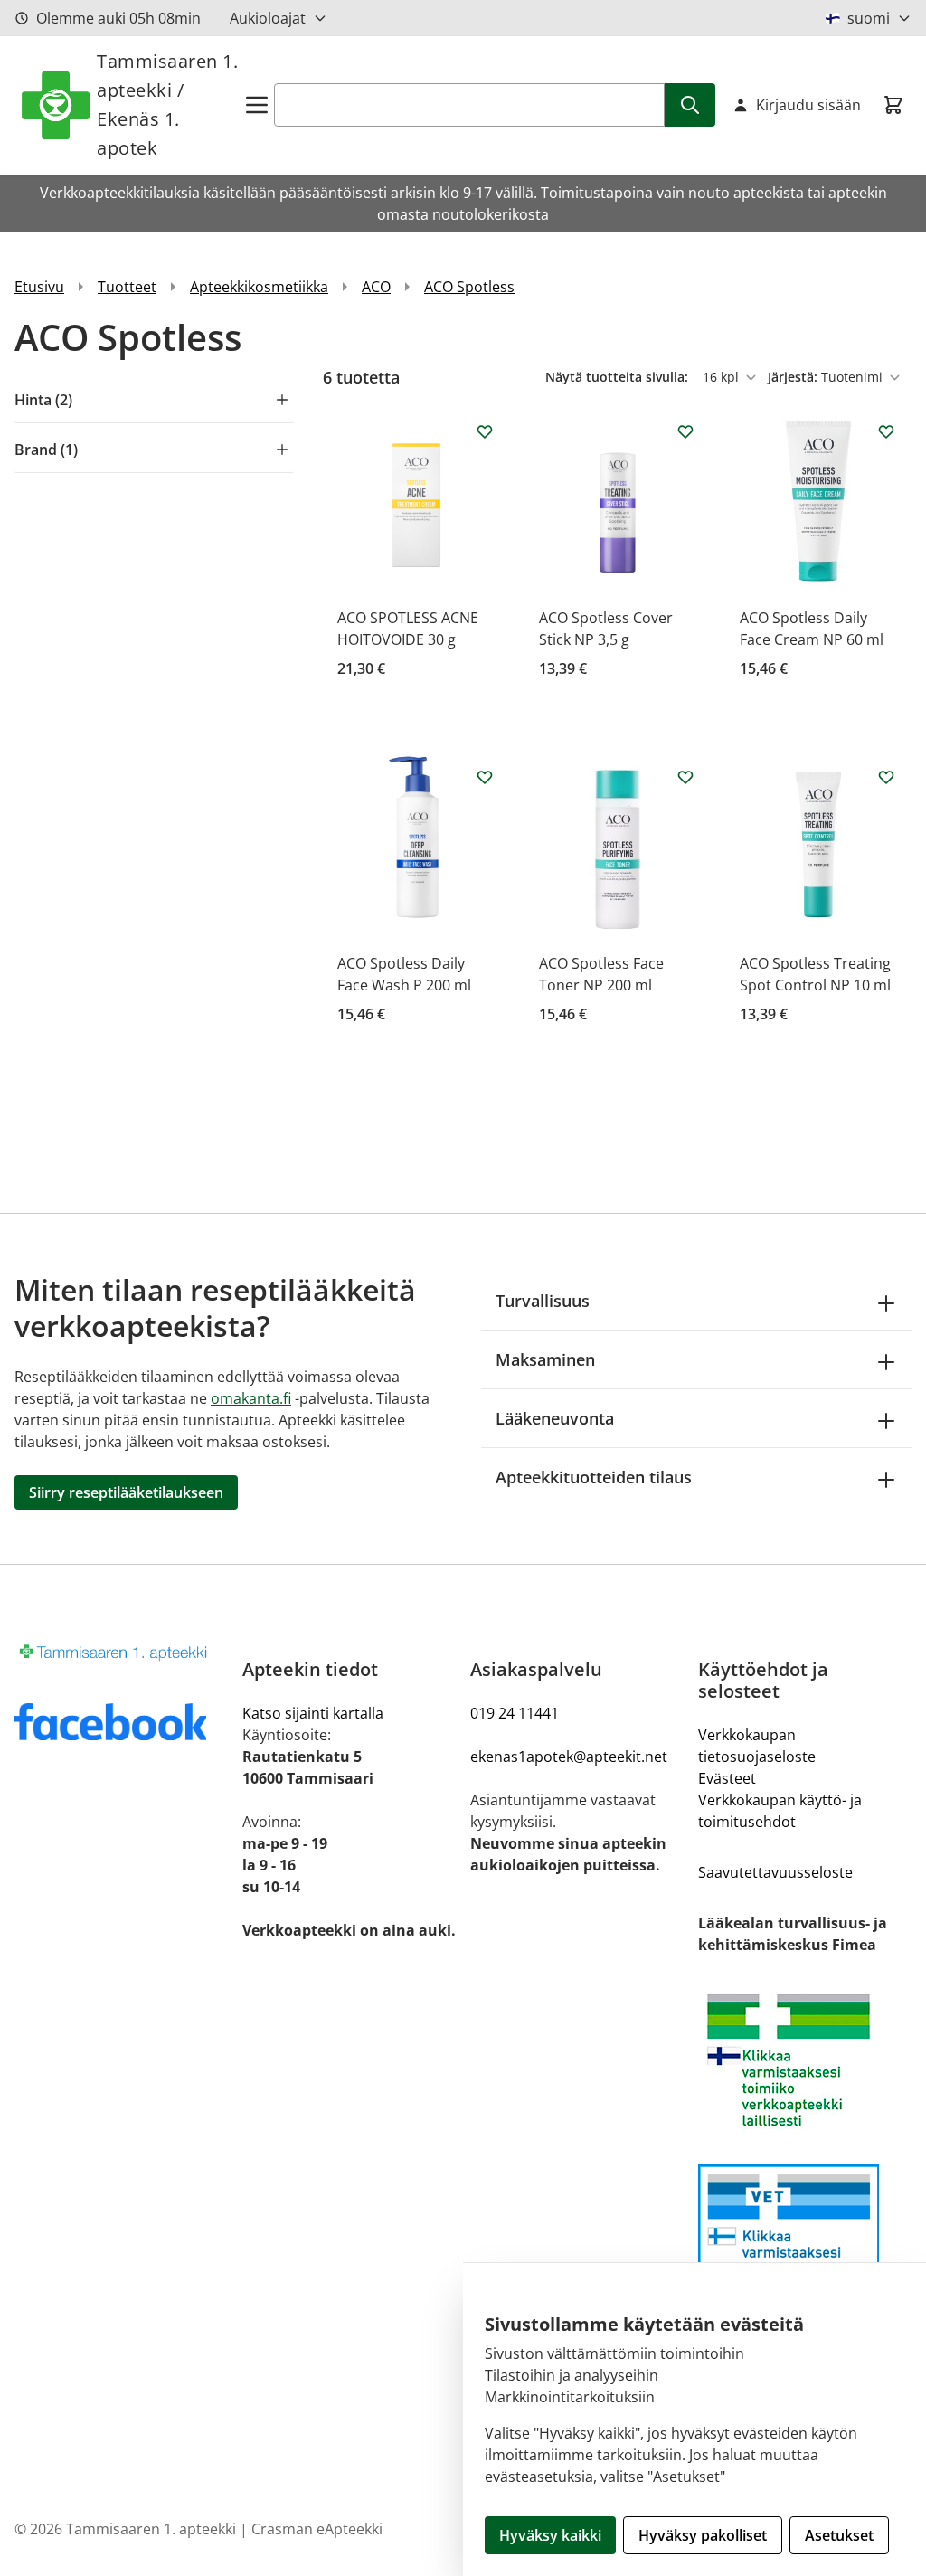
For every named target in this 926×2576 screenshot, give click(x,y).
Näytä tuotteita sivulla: (619, 377)
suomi (869, 18)
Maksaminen (545, 1359)
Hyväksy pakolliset (703, 2535)
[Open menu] (257, 105)
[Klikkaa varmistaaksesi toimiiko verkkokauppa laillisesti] (805, 2060)
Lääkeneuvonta (555, 1418)
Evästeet (727, 1778)
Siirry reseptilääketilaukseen (126, 1492)
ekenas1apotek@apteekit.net (569, 1757)
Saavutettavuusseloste (775, 1872)
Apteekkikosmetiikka (259, 287)
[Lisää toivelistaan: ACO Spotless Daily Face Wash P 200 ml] (485, 777)
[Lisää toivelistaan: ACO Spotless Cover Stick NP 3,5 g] (685, 431)
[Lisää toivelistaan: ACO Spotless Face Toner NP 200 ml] (685, 777)
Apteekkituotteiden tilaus (594, 1477)
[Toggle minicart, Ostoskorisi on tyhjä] (893, 105)
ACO (376, 287)
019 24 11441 (515, 1713)
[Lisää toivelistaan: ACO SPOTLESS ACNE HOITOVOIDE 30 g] (485, 431)
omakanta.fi (251, 1398)
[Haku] (690, 105)
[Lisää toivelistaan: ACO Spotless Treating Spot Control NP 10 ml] (886, 777)
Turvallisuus (543, 1301)
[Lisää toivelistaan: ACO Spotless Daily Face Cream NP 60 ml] (886, 431)
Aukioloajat (268, 18)
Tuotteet (127, 287)
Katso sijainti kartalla (313, 1713)
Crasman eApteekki (317, 2529)
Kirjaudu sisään (808, 105)
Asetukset (839, 2535)
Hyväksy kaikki (550, 2535)
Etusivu (39, 287)
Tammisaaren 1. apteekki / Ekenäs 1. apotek (167, 104)
